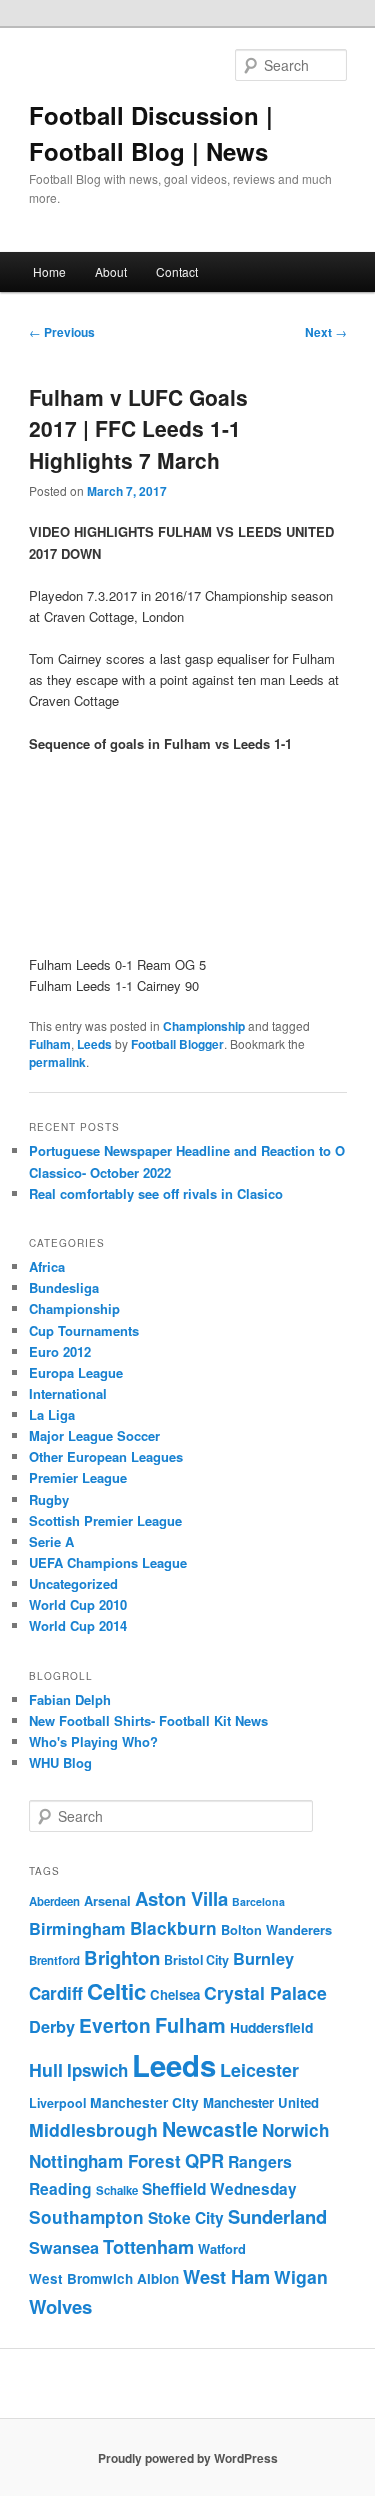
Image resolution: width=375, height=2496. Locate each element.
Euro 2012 (60, 1351)
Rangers (260, 2161)
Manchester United (261, 2102)
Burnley (263, 1958)
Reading (60, 2188)
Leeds (94, 1044)
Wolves (60, 2306)
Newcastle (210, 2129)
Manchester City (144, 2102)
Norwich (295, 2130)
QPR (204, 2160)
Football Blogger (177, 1044)
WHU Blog (60, 1762)
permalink (57, 1062)
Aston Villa (181, 1898)
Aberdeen (54, 1901)
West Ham (226, 2276)
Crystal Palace (265, 1992)
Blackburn (173, 1928)
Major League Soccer (94, 1435)
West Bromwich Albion (104, 2278)
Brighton (122, 1957)
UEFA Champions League (108, 1562)
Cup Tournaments (84, 1330)
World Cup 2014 (78, 1625)
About (111, 271)
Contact (177, 271)
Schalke (117, 2190)
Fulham (50, 1044)
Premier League (78, 1477)
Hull (46, 2069)
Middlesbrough (93, 2129)
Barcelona (258, 1901)
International (68, 1393)
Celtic (116, 1991)
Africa (47, 1266)
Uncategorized (73, 1583)
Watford (222, 2249)
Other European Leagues (106, 1456)
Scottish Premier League (105, 1520)
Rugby (49, 1499)
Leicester (259, 2070)
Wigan (301, 2276)
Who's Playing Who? (93, 1741)
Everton (115, 2025)
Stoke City (186, 2217)
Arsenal (107, 1901)
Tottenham (148, 2246)
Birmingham (77, 1928)
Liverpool (57, 2103)
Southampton (86, 2217)
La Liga (52, 1414)
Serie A (51, 1541)
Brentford (54, 1960)
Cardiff (56, 1993)
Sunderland (277, 2216)
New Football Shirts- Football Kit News (148, 1720)
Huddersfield (271, 2027)
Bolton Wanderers (276, 1930)
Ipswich (97, 2070)
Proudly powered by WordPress (188, 2458)
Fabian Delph (70, 1699)
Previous (62, 332)
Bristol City (196, 1960)
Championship (204, 1026)
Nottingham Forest (105, 2161)
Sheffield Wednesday (219, 2189)
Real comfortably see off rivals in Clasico (156, 1193)
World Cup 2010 (78, 1604)
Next (326, 332)
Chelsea (175, 1994)
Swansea (64, 2247)
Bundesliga (64, 1287)
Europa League (76, 1372)
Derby (52, 2026)
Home (49, 271)
